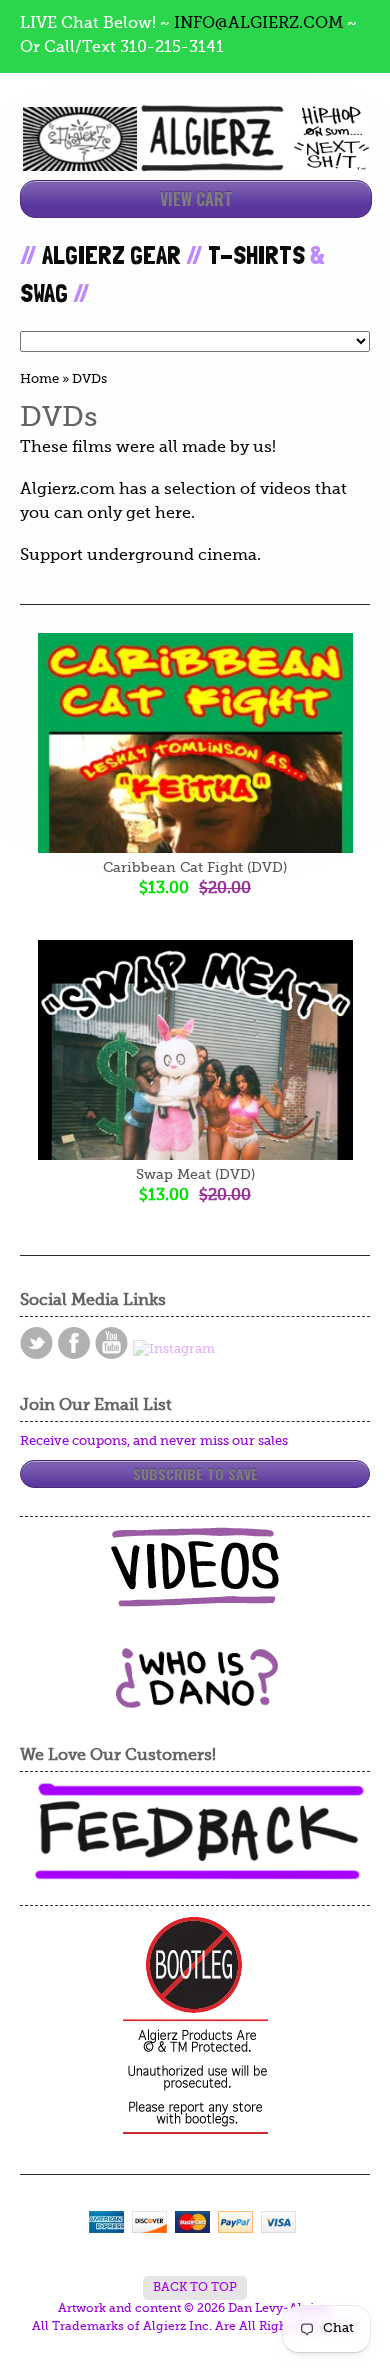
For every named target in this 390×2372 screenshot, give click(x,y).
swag (44, 293)
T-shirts (256, 255)
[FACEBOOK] (74, 1343)
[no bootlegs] (195, 2027)
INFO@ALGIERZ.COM (258, 24)
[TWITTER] (36, 1343)
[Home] (195, 153)
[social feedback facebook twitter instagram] (195, 1832)
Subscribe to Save (195, 1473)
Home (39, 379)
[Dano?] (195, 1700)
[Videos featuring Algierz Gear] (195, 1567)
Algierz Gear (111, 255)
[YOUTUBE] (111, 1343)
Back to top (195, 2288)
